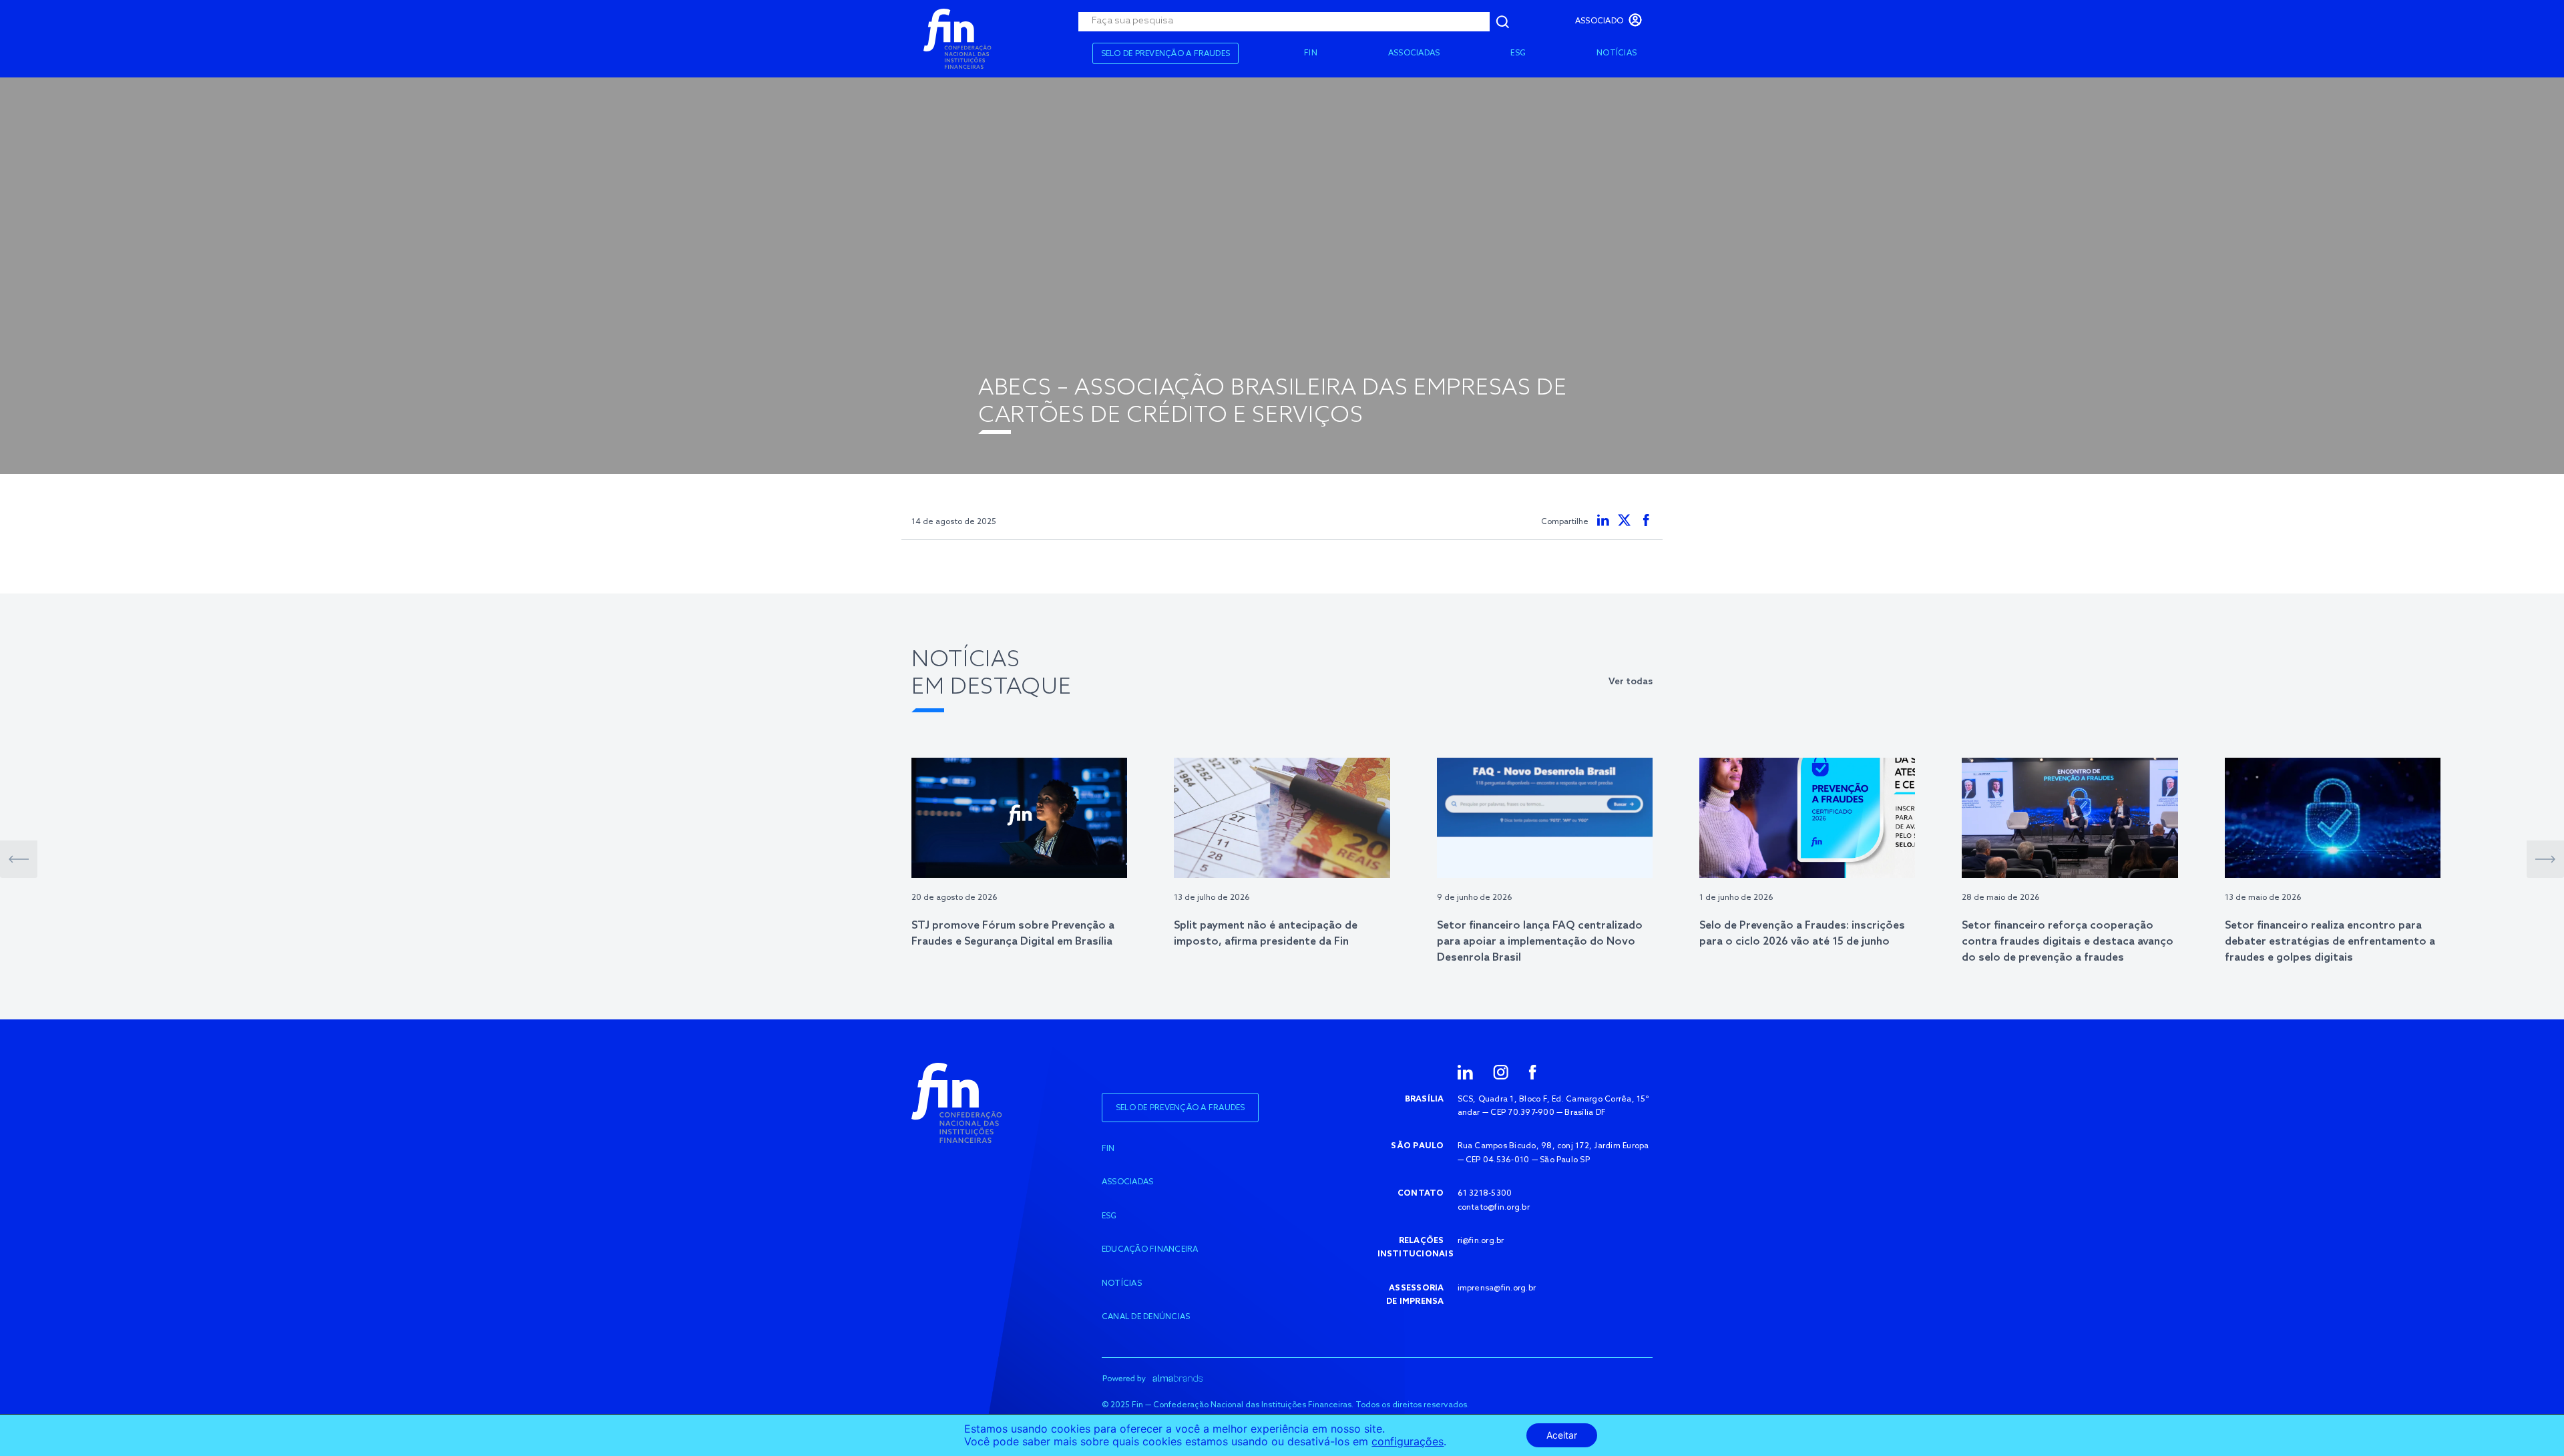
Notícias (1122, 1284)
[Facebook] (1532, 1071)
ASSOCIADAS (1414, 53)
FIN (1311, 53)
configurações (1408, 1442)
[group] (1019, 854)
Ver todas (1631, 682)
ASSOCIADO (1599, 21)
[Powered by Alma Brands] (1152, 1378)
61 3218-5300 (1485, 1194)
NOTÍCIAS (1617, 53)
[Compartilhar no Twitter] (1625, 520)
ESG (1518, 53)
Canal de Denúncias (1146, 1317)
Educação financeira (1150, 1250)
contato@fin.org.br (1494, 1208)
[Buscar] (1502, 22)
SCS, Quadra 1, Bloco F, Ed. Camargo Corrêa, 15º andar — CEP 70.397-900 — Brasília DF (1553, 1106)
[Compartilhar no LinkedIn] (1603, 520)
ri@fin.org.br (1481, 1241)
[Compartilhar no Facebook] (1646, 520)
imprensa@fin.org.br (1497, 1288)
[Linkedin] (1465, 1071)
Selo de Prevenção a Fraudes (1165, 54)
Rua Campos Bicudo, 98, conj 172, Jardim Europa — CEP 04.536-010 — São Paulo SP (1553, 1153)
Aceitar (1562, 1435)
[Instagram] (1501, 1071)
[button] (19, 859)
